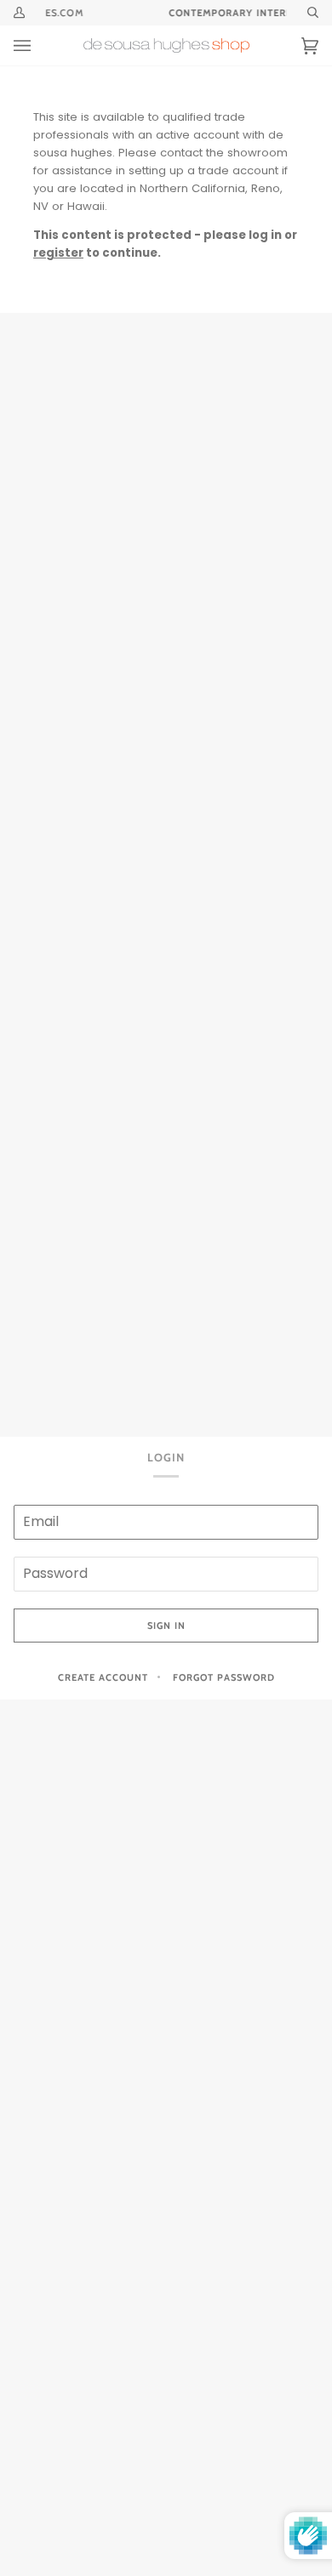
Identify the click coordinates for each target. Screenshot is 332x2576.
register (58, 253)
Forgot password (224, 1677)
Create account (103, 1677)
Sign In (166, 1626)
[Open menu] (39, 45)
